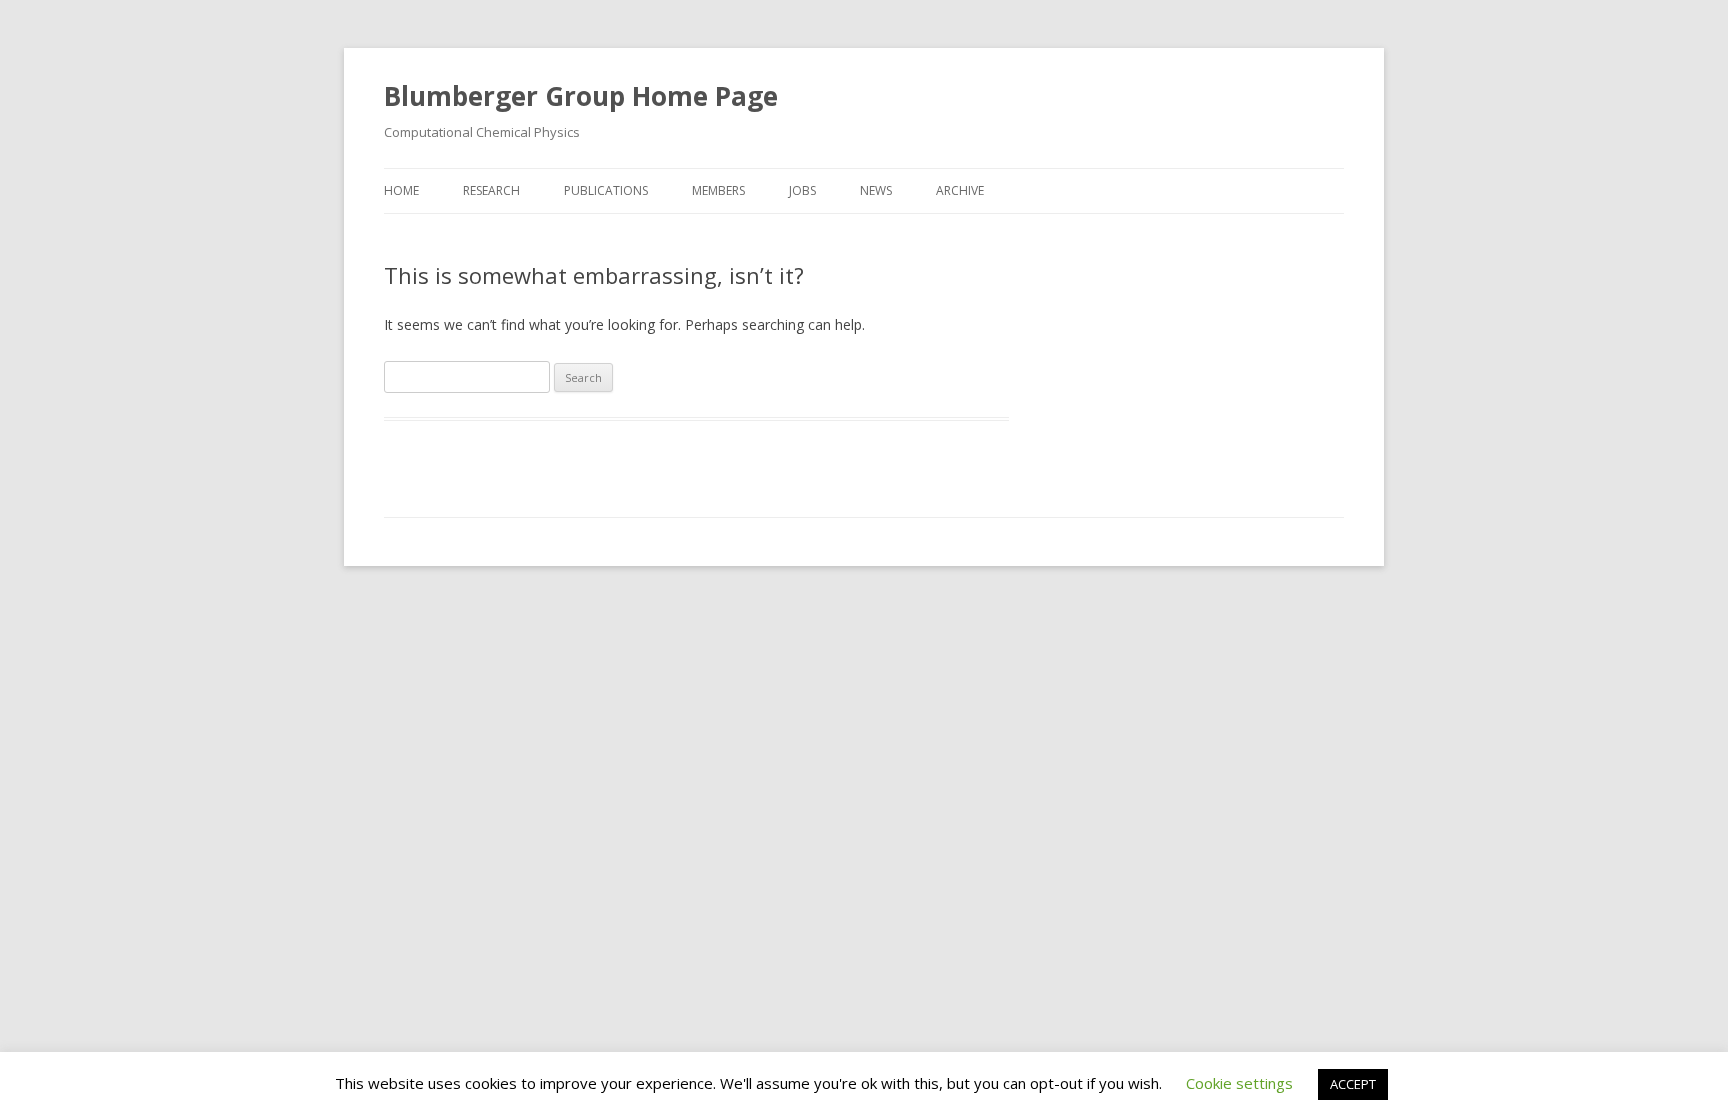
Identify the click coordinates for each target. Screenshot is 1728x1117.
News (876, 190)
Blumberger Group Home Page (581, 96)
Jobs (802, 190)
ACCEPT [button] (1353, 1084)
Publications (606, 190)
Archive (960, 190)
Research (491, 190)
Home (401, 190)
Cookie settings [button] (1239, 1083)
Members (718, 190)
